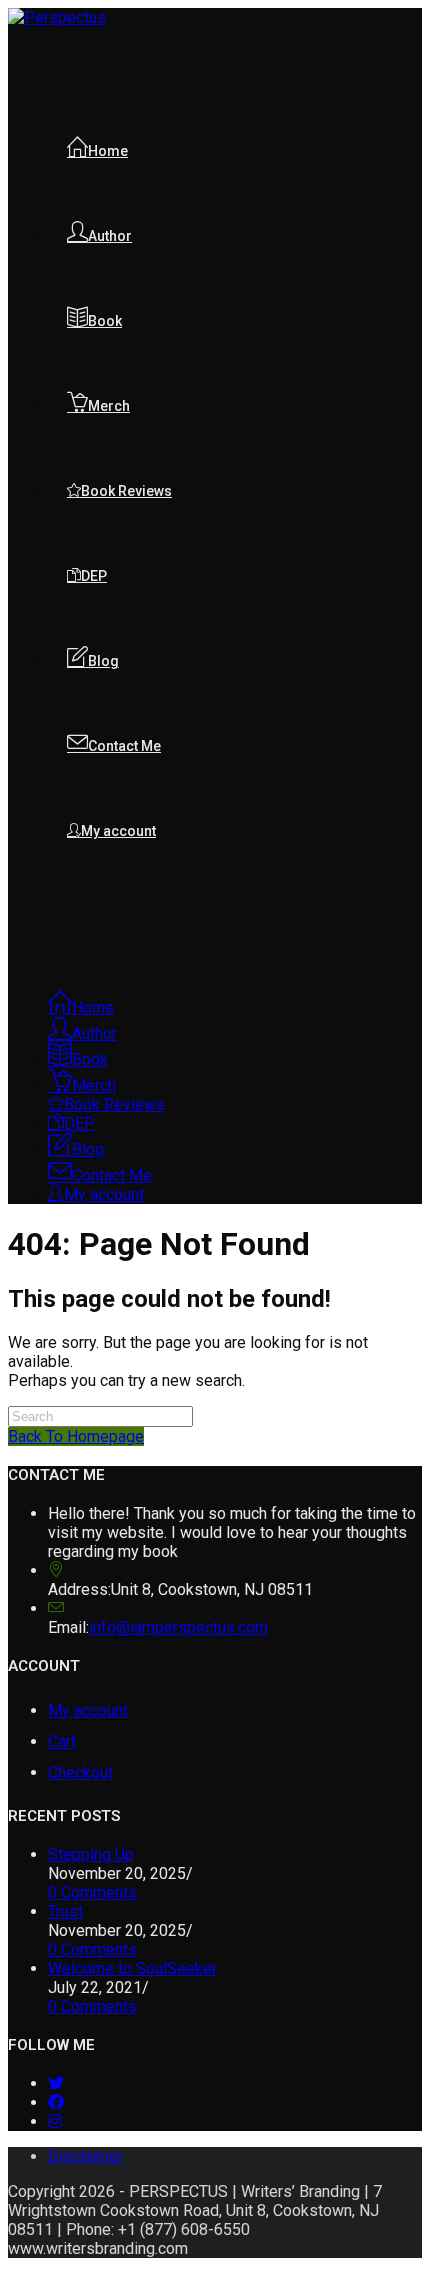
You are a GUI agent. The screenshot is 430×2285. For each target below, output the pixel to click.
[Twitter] (56, 2083)
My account (88, 1710)
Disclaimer (85, 2156)
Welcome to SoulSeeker (132, 1968)
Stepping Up (91, 1854)
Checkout (80, 1772)
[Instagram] (55, 2121)
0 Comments (92, 1892)
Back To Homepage (76, 1436)
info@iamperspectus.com (178, 1627)
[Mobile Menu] (13, 932)
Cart (62, 1741)
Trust (65, 1911)
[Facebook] (56, 2102)
